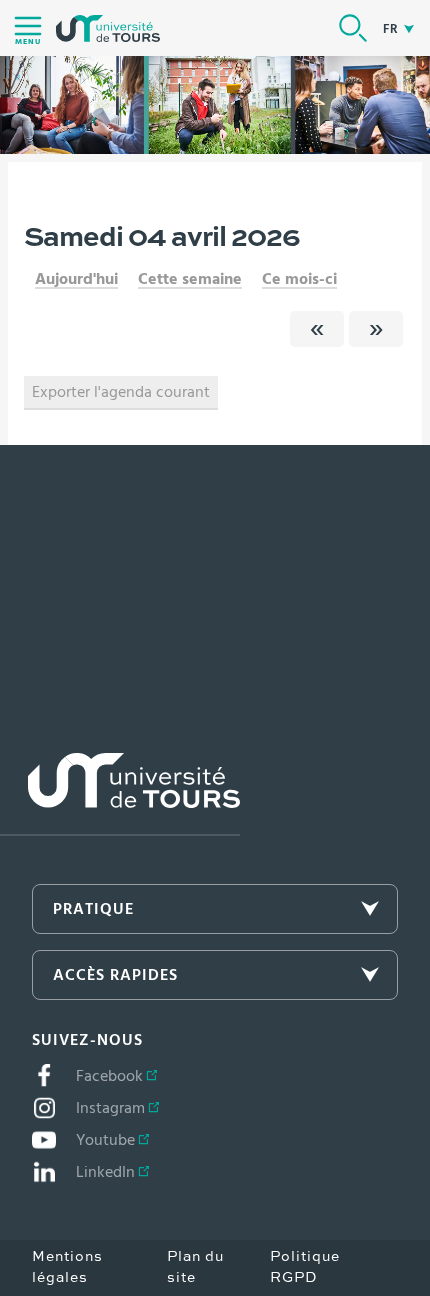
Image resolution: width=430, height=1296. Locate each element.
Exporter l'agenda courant (121, 392)
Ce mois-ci (299, 279)
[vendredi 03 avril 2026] (317, 329)
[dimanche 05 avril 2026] (376, 329)
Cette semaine (190, 279)
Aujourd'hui (76, 279)
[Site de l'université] (120, 794)
